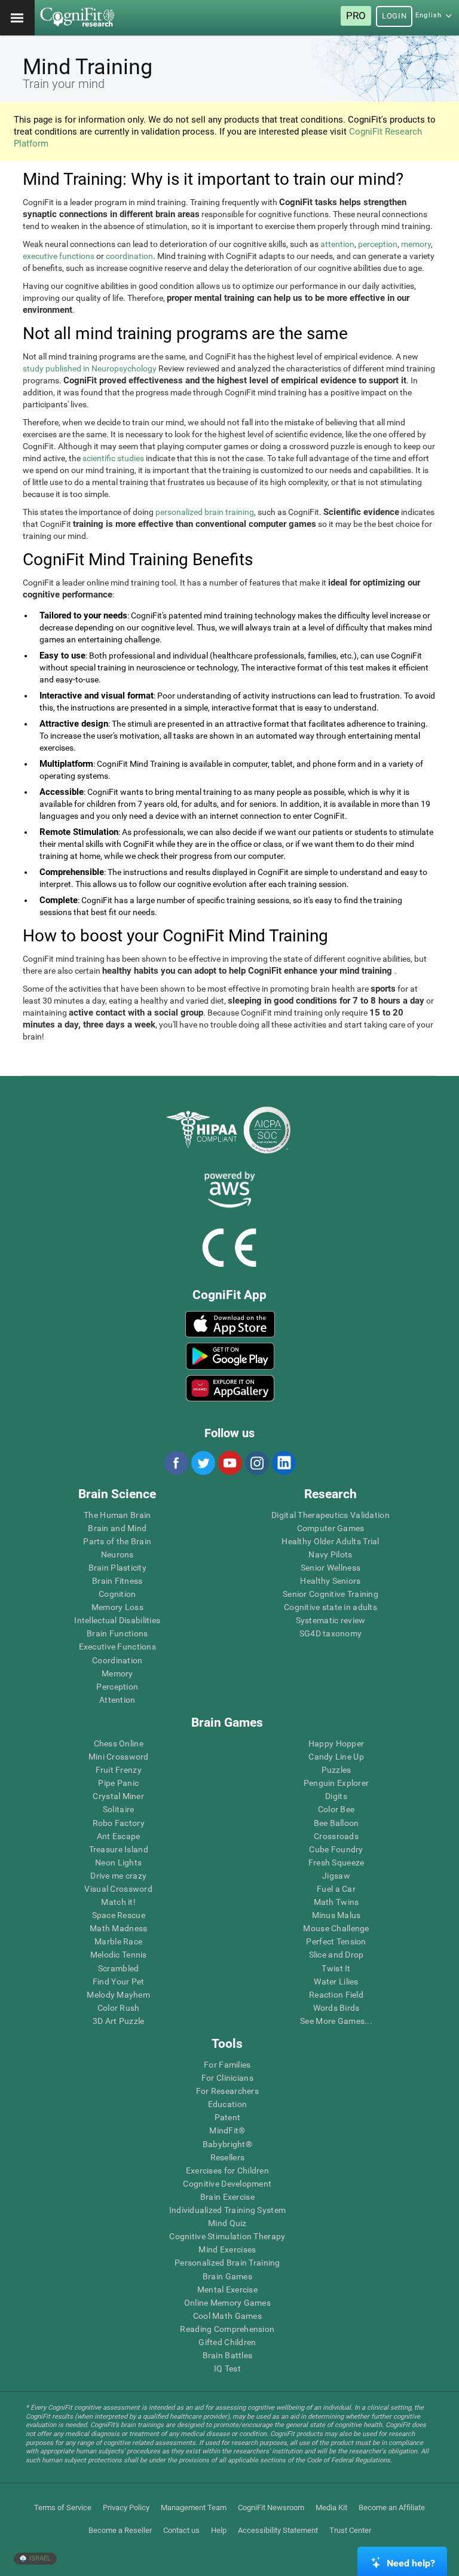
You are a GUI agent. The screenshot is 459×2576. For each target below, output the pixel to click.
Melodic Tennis (119, 1955)
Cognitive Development (227, 2184)
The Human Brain (117, 1515)
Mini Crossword (119, 1757)
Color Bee (336, 1809)
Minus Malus (336, 1915)
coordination (129, 256)
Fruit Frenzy (119, 1770)
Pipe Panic (118, 1783)
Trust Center (350, 2530)
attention (337, 244)
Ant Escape (119, 1836)
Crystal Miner (118, 1796)
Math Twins (336, 1902)
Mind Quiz (227, 2223)
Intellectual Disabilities (117, 1620)
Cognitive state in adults (331, 1607)
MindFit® (227, 2130)
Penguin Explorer (336, 1783)
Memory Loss (117, 1607)
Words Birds (336, 2008)
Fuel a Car (336, 1889)
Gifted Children (227, 2342)
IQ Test (227, 2368)
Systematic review (331, 1620)
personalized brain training (205, 512)
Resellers (228, 2157)
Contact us (181, 2530)
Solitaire (119, 1809)
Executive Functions (117, 1647)
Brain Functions (117, 1633)
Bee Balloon (336, 1823)
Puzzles (336, 1770)
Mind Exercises (227, 2249)
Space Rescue (119, 1915)
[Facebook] (176, 1463)
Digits (336, 1796)
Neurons (117, 1554)
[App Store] (230, 1324)
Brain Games (227, 2276)
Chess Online (119, 1743)
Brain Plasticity (117, 1568)
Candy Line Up (336, 1757)
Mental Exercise (227, 2290)
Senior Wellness (331, 1568)
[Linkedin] (283, 1463)
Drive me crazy (118, 1876)
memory (416, 244)
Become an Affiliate (392, 2508)
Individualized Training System (227, 2210)
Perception (117, 1687)
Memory (117, 1673)
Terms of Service (63, 2508)
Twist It (336, 1968)
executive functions (59, 256)
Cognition (117, 1594)
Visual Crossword (118, 1889)
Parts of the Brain (117, 1541)
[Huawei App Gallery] (230, 1388)
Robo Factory (119, 1823)
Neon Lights (118, 1862)
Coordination (117, 1660)
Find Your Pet (119, 1981)
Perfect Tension (336, 1941)
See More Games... (336, 2021)
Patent (228, 2117)
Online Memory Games (227, 2303)
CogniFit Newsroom (271, 2508)
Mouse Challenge (336, 1928)
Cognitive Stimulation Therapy (227, 2236)
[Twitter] (203, 1463)
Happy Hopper (336, 1743)
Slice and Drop (336, 1955)
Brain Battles (228, 2355)
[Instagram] (256, 1463)
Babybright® (227, 2144)
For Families (227, 2065)
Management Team (194, 2508)
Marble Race (118, 1941)
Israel (39, 2558)
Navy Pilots (330, 1554)
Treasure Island (119, 1849)
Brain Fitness (117, 1581)
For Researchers (227, 2091)
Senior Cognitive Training (331, 1594)
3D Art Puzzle (119, 2021)
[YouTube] (229, 1463)
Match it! (118, 1902)
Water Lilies (336, 1981)
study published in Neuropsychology (90, 368)
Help (219, 2530)
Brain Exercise (227, 2197)
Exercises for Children (227, 2170)
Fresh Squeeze (336, 1862)
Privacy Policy (126, 2508)
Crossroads (336, 1836)
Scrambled (119, 1968)
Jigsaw (336, 1876)
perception (378, 244)
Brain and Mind (117, 1528)
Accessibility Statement (278, 2530)
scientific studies (113, 458)
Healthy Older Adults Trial (330, 1541)
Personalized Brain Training (227, 2263)
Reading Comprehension (227, 2329)
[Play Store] (230, 1356)
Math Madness (118, 1928)
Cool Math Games (227, 2316)
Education (228, 2104)
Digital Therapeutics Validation (331, 1515)
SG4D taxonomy (331, 1633)
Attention (117, 1700)
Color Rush (119, 2008)
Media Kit (331, 2508)
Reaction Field (336, 1995)
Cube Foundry (336, 1849)
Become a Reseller (120, 2530)
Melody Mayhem (118, 1995)
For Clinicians (227, 2078)
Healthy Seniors (330, 1581)
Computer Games (331, 1528)
